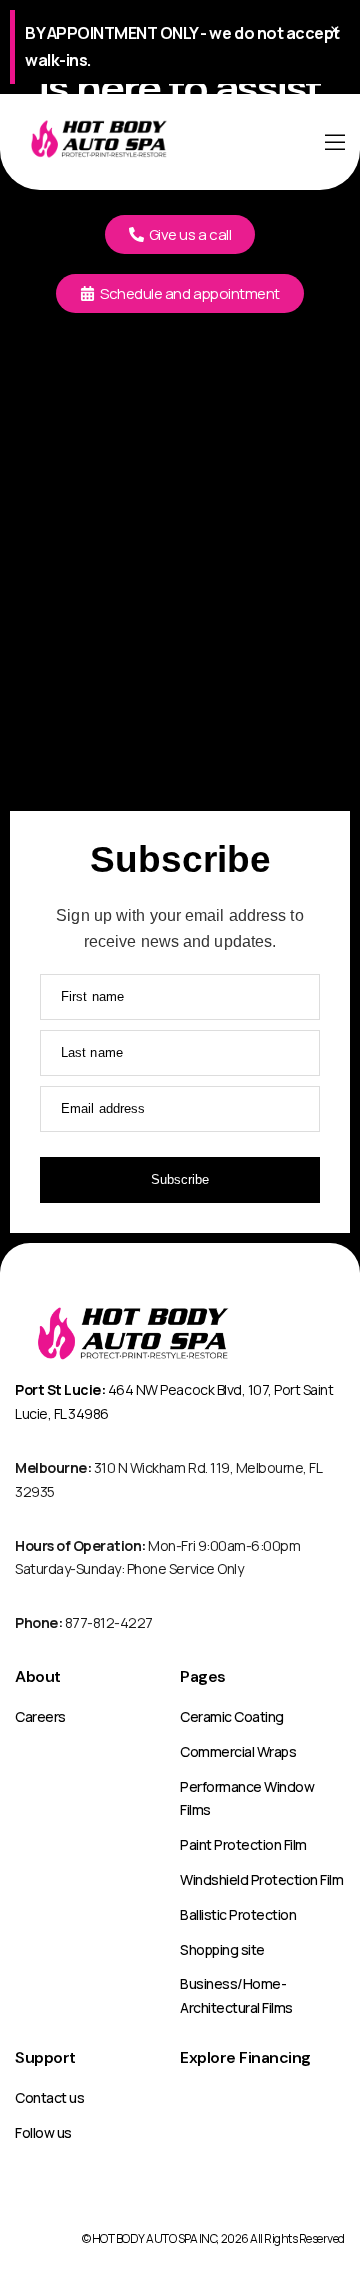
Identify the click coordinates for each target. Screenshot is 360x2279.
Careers (40, 1716)
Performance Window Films (247, 1798)
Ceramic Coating (232, 1716)
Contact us (49, 2097)
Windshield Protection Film (262, 1879)
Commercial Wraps (238, 1751)
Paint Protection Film (243, 1844)
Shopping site (222, 1949)
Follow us (43, 2132)
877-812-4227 (84, 1622)
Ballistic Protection (238, 1914)
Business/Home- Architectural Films (236, 1995)
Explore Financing (245, 2057)
